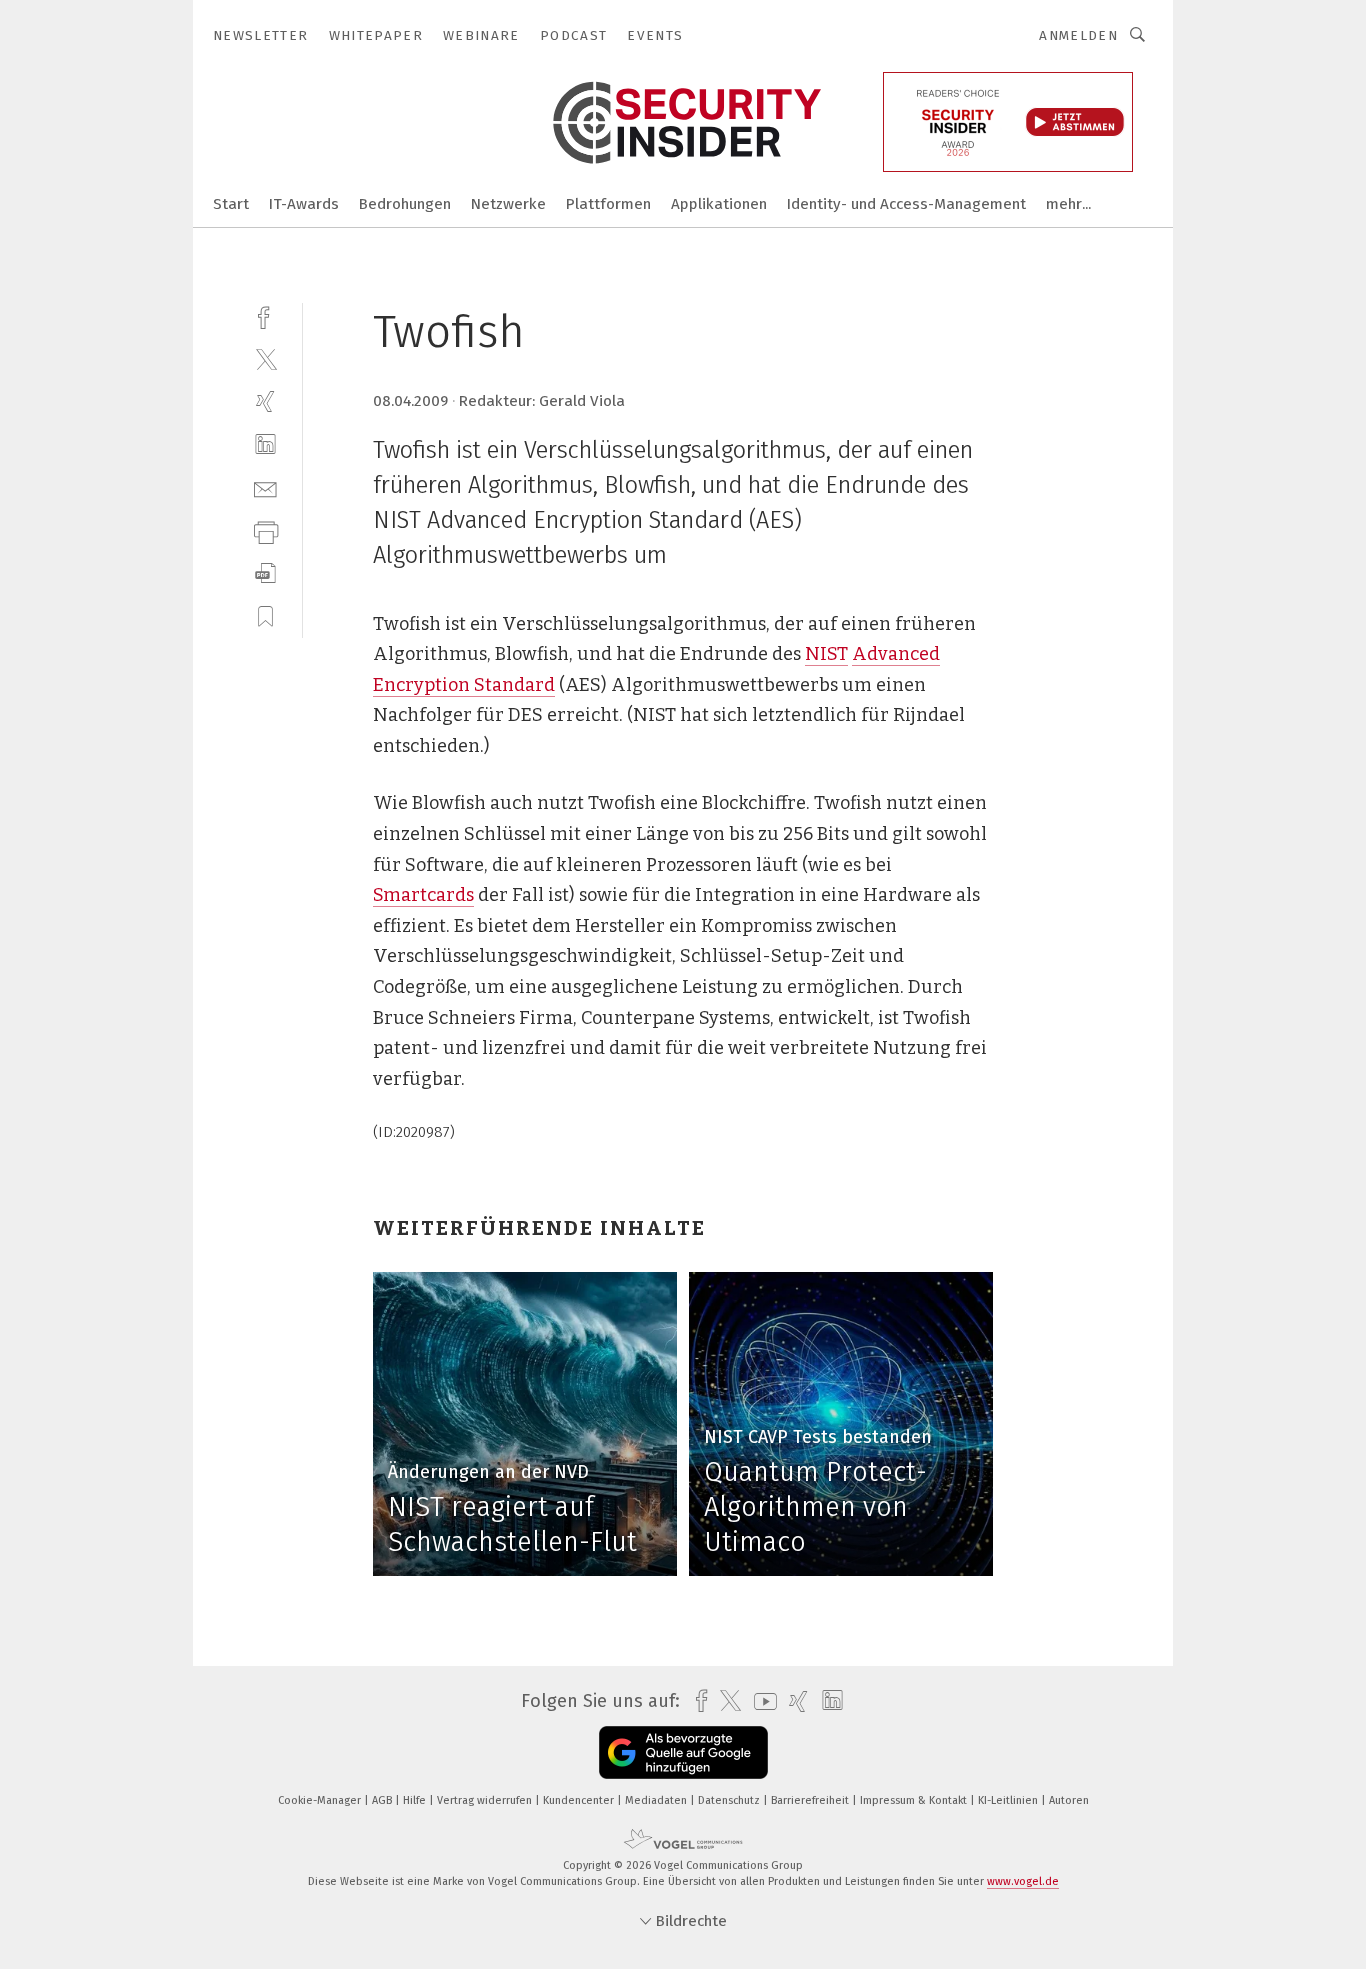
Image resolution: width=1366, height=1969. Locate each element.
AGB (383, 1800)
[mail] (265, 487)
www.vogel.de (1023, 1881)
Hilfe (416, 1800)
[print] (265, 530)
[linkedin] (265, 444)
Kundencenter (580, 1800)
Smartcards (423, 895)
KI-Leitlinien (1009, 1800)
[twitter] (265, 358)
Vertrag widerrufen (486, 1800)
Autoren (1069, 1800)
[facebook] (265, 315)
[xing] (265, 401)
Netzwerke (508, 204)
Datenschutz (730, 1800)
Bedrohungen (405, 204)
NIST (826, 654)
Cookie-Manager (321, 1800)
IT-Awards (304, 204)
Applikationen (719, 204)
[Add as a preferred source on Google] (683, 1752)
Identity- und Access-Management (906, 204)
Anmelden (1078, 35)
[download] (265, 573)
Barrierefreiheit (811, 1800)
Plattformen (608, 204)
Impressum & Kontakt (915, 1800)
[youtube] (760, 1701)
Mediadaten (657, 1800)
